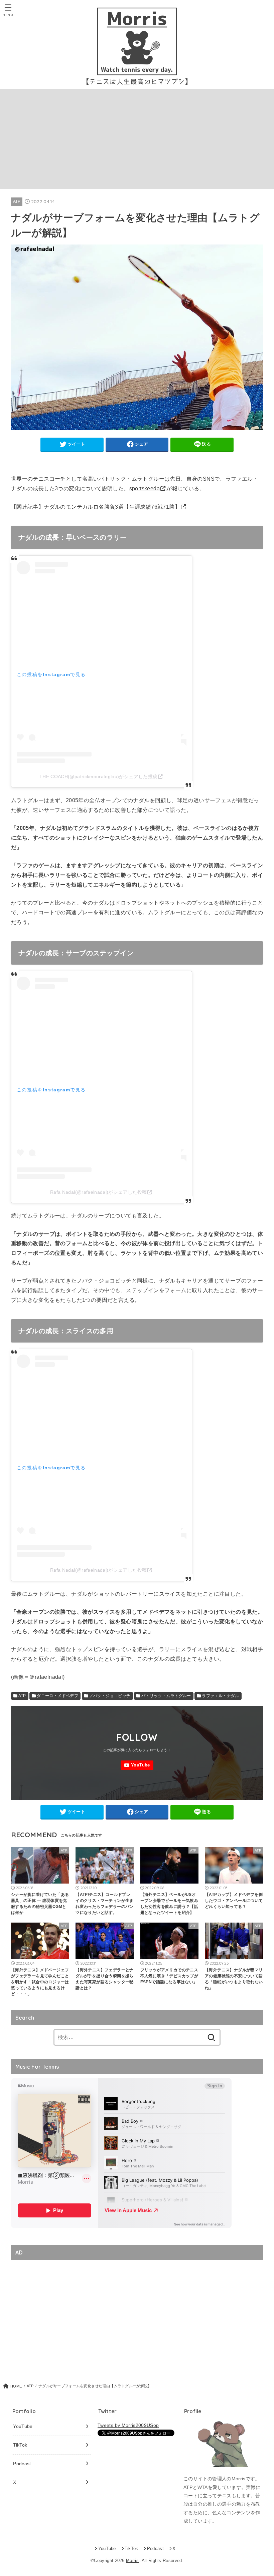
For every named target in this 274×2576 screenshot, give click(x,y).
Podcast (22, 2464)
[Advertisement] (137, 139)
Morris (132, 2561)
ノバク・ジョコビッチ (110, 1696)
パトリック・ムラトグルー (166, 1696)
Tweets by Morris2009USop (128, 2425)
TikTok (20, 2445)
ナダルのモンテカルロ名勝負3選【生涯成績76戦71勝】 (112, 507)
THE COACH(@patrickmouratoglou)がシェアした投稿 (98, 777)
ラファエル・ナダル (221, 1696)
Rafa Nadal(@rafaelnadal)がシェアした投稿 (98, 1192)
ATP (17, 201)
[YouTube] (137, 1765)
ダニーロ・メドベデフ (57, 1696)
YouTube (23, 2426)
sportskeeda (145, 488)
